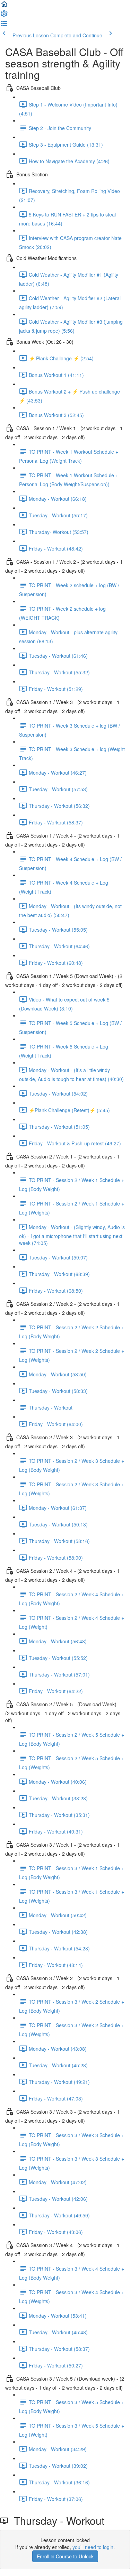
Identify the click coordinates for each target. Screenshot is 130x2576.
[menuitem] (4, 16)
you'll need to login (93, 2547)
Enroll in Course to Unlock (65, 2556)
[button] (4, 6)
